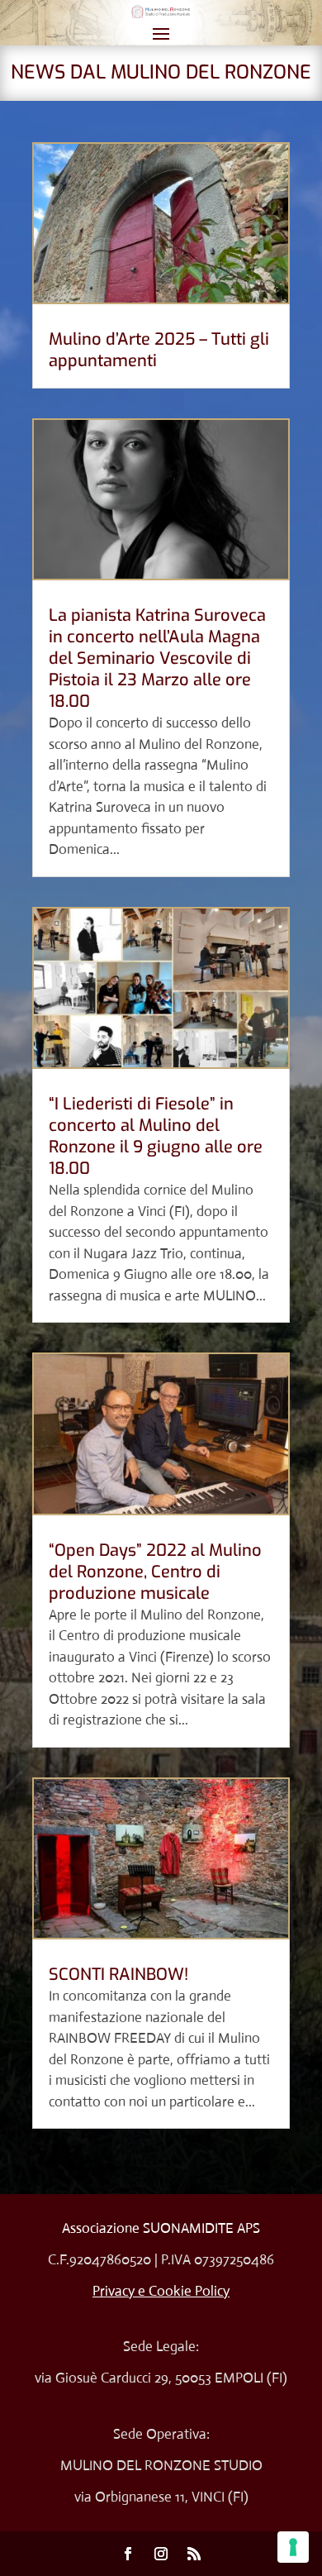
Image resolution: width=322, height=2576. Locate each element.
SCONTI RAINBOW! (118, 1975)
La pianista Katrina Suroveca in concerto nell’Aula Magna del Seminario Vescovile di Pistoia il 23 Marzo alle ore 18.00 (157, 658)
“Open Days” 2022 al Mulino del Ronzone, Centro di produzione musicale (155, 1572)
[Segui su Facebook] (128, 2554)
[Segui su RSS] (194, 2554)
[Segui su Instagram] (161, 2554)
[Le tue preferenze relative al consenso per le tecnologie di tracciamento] (293, 2547)
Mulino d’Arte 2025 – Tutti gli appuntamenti (159, 350)
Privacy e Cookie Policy (161, 2291)
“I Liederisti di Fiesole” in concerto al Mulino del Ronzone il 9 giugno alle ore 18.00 (156, 1136)
